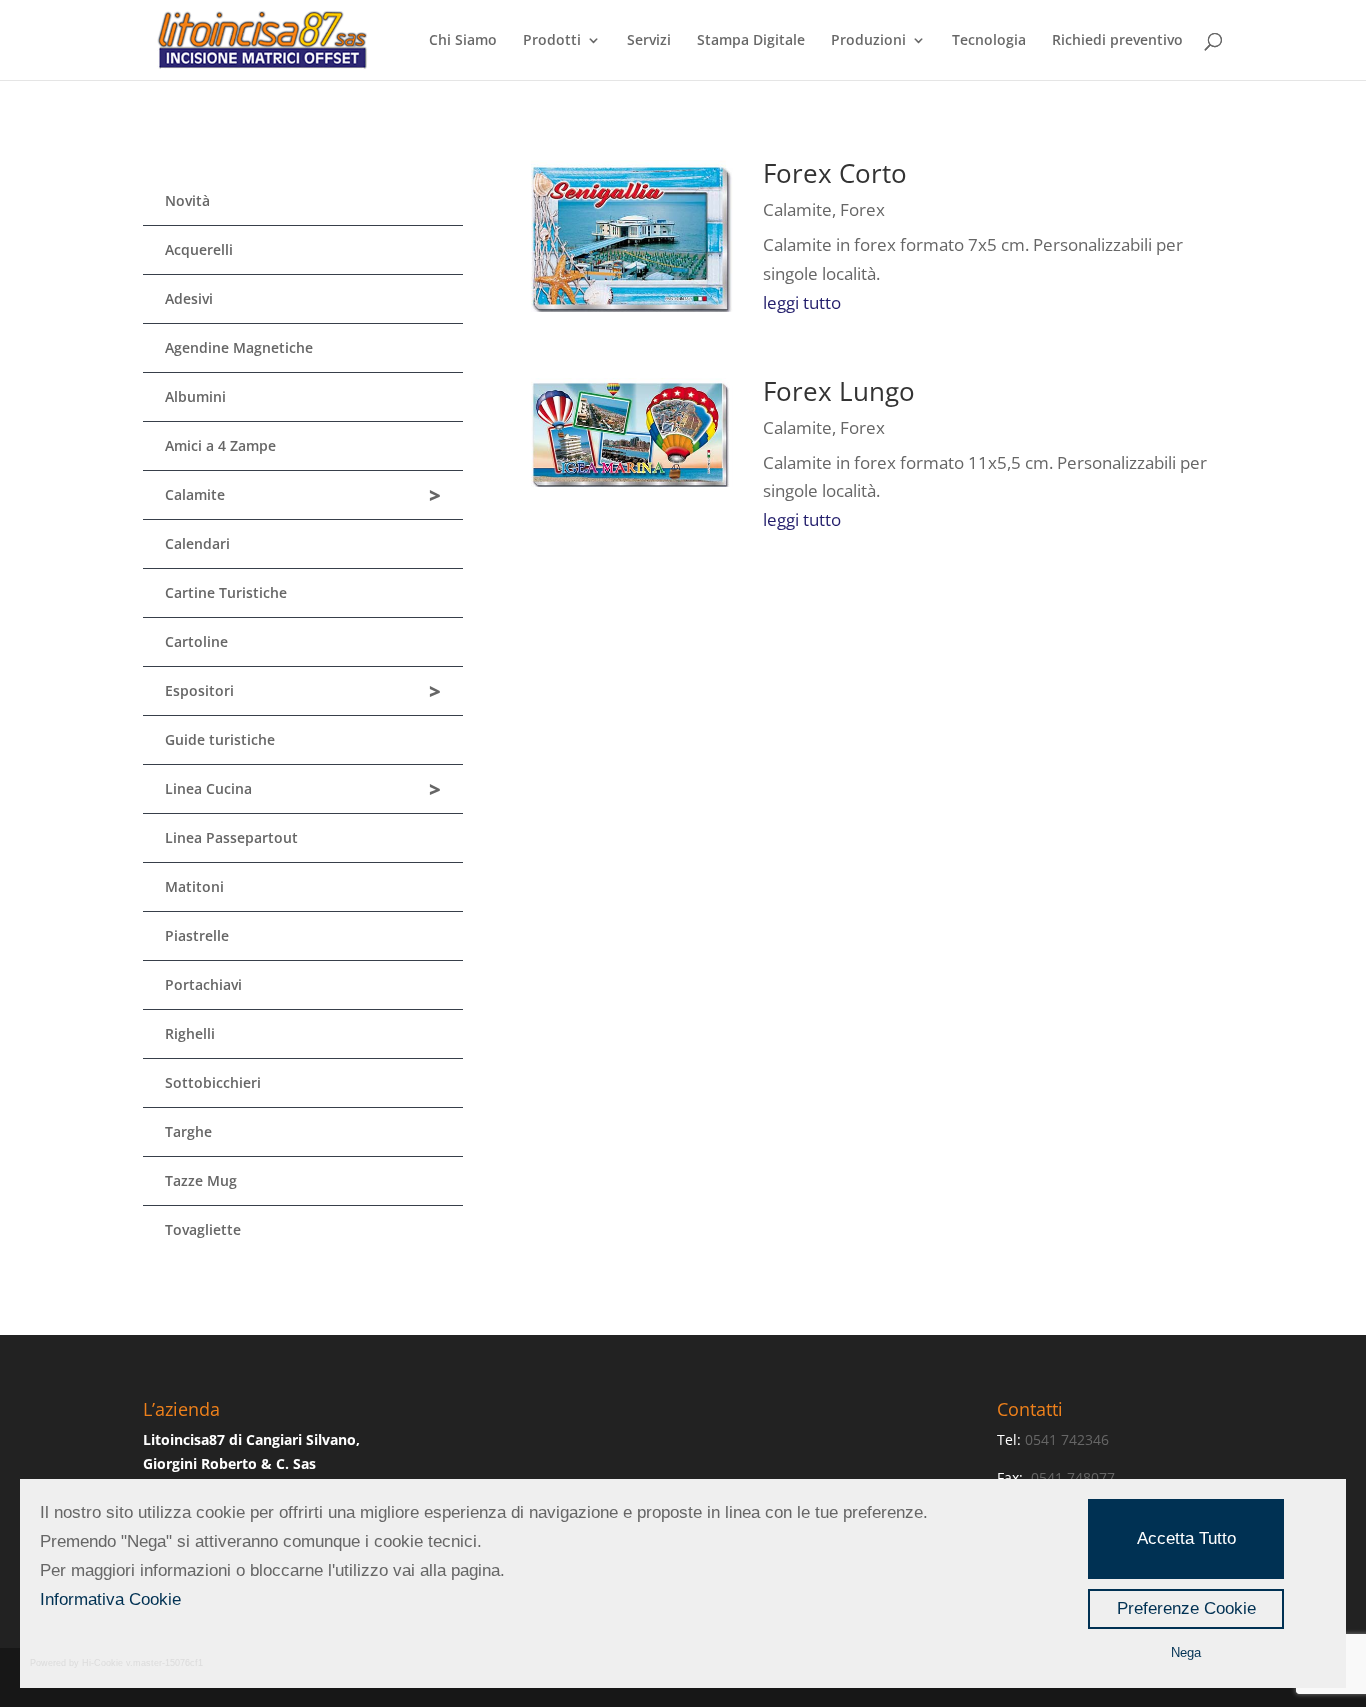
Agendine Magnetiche (239, 347)
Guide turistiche (220, 739)
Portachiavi (203, 984)
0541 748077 (1075, 1477)
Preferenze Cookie (1186, 1608)
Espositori (303, 691)
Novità (187, 200)
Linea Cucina (303, 789)
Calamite (303, 495)
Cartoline (196, 641)
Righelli (190, 1033)
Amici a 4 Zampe (220, 445)
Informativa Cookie (110, 1599)
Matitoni (194, 886)
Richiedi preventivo (1117, 41)
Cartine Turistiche (226, 592)
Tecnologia (989, 41)
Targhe (188, 1131)
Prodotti (552, 41)
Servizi (649, 41)
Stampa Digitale (751, 41)
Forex (862, 209)
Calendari (197, 543)
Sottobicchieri (213, 1082)
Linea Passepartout (231, 837)
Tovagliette (203, 1229)
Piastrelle (197, 935)
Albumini (195, 396)
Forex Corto (835, 173)
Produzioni (868, 41)
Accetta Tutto (1186, 1538)
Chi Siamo (463, 41)
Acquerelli (199, 249)
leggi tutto (802, 302)
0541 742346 (1067, 1439)
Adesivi (189, 298)
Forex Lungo (839, 391)
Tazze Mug (201, 1180)
